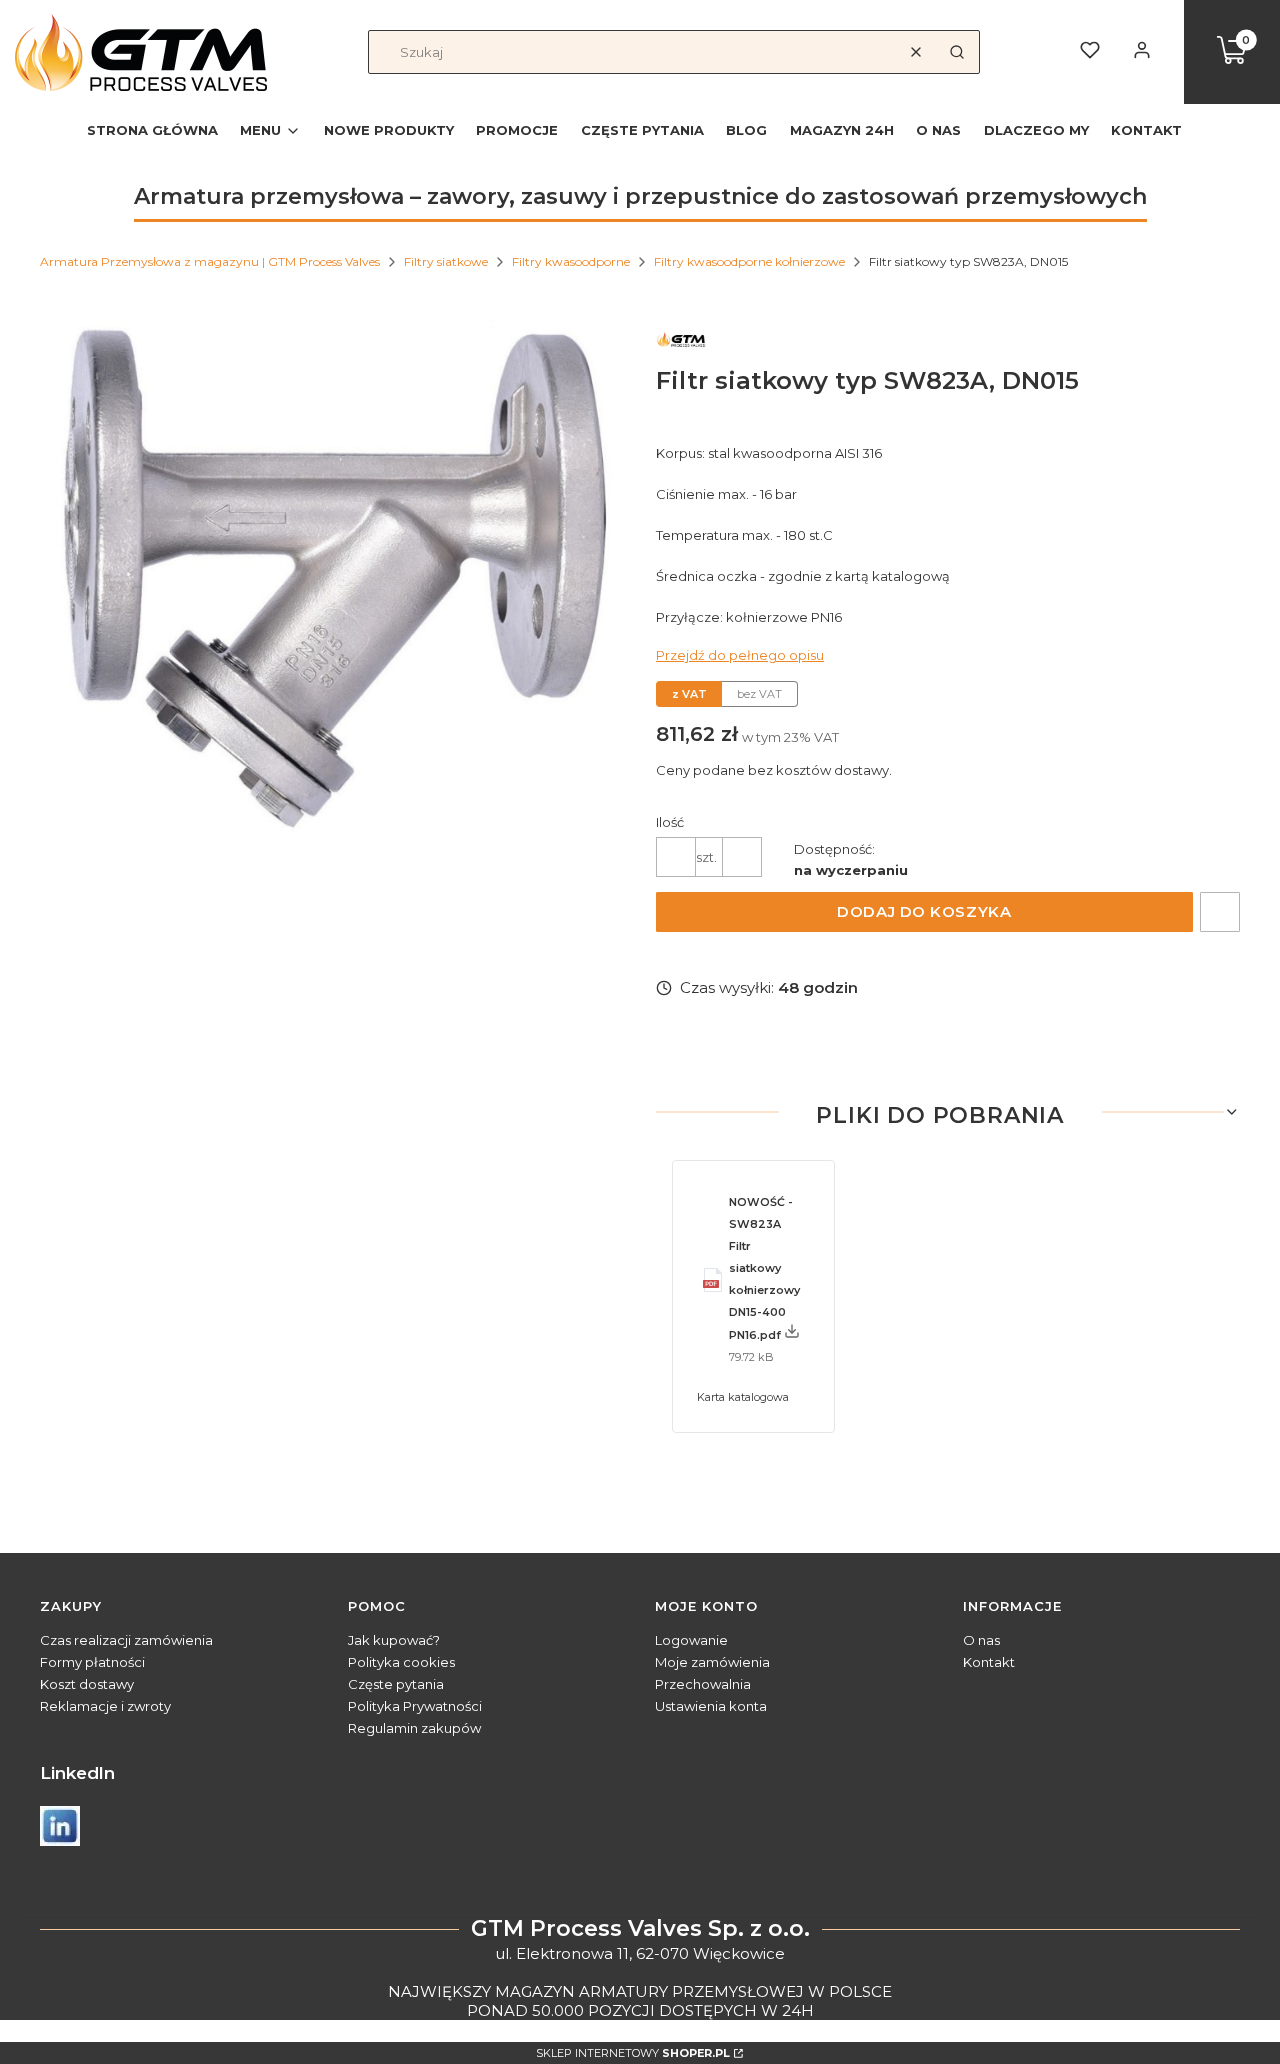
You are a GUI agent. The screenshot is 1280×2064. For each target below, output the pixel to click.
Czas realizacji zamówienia (126, 1640)
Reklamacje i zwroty (105, 1706)
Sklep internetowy (633, 2053)
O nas (981, 1640)
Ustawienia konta (711, 1706)
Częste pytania (396, 1684)
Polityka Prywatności (415, 1706)
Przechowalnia (703, 1684)
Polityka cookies (401, 1662)
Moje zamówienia (712, 1662)
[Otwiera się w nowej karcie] (60, 1826)
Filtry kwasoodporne (571, 261)
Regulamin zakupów (414, 1728)
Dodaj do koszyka (924, 911)
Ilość (670, 822)
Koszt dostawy (87, 1684)
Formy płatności (92, 1662)
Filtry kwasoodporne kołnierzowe (749, 261)
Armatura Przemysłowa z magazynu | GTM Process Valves (210, 261)
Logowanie (691, 1640)
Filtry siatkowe (446, 261)
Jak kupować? (394, 1640)
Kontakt (989, 1662)
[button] (957, 52)
